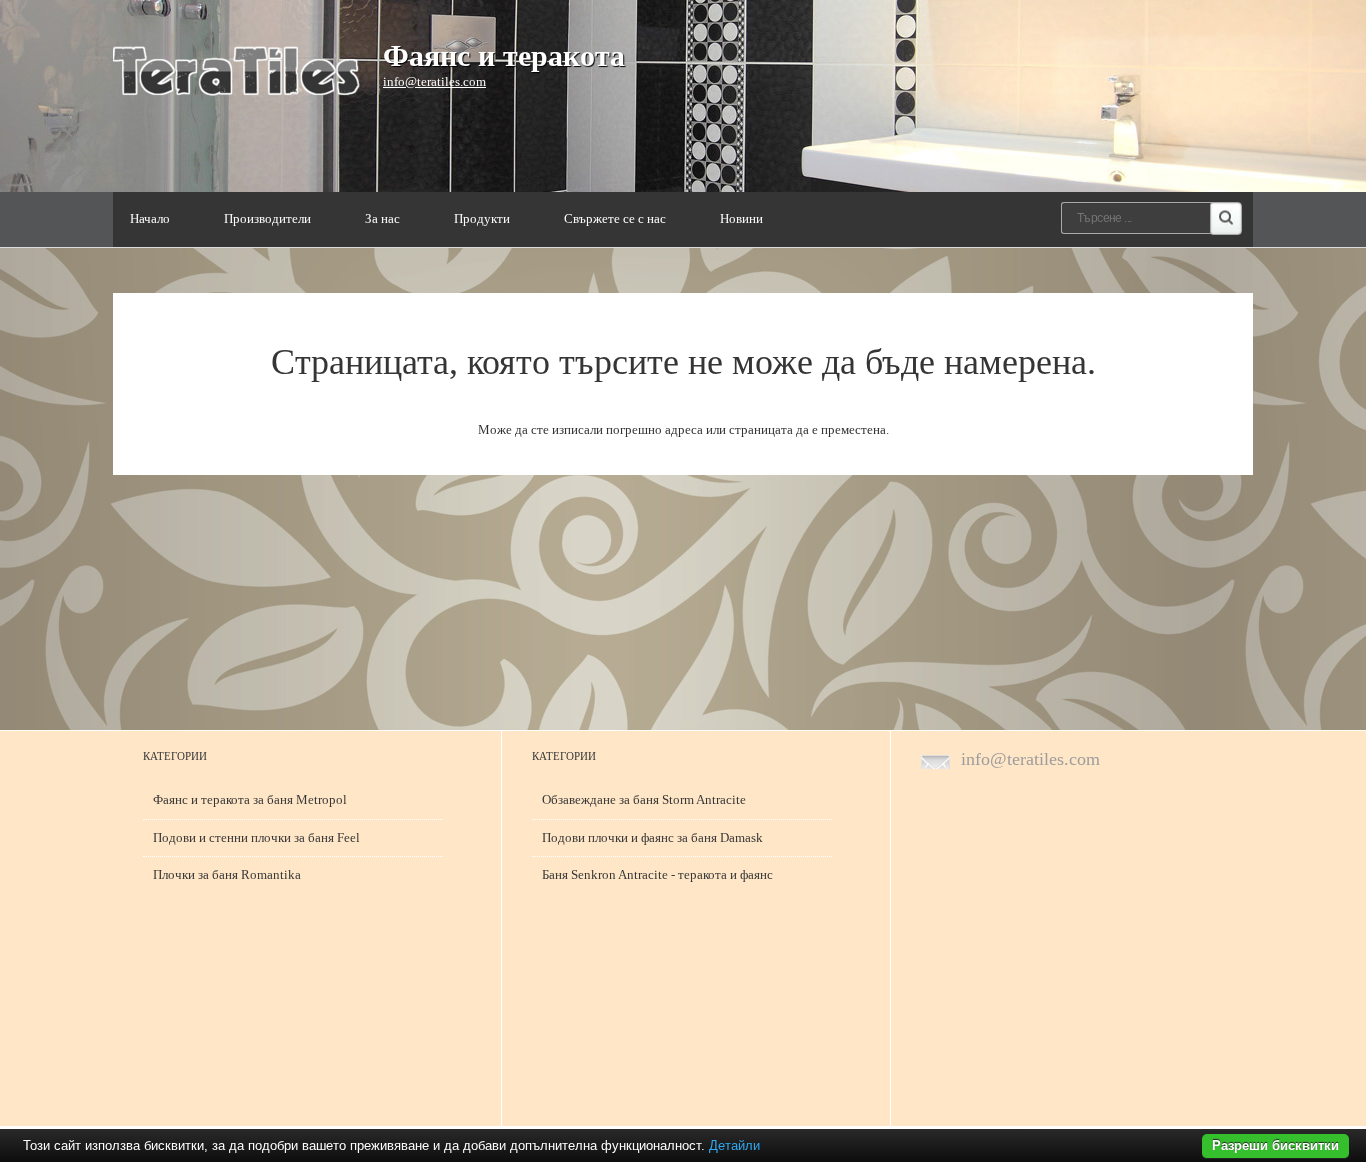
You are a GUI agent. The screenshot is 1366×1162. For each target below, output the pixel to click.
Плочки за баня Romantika (227, 874)
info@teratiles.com (434, 81)
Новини (741, 218)
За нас (382, 218)
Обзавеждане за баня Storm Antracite (644, 799)
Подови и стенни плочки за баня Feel (256, 837)
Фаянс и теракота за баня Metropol (250, 799)
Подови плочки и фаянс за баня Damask (652, 837)
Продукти (482, 218)
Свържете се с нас (615, 218)
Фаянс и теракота (504, 55)
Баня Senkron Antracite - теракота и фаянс (657, 874)
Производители (267, 218)
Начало (150, 218)
